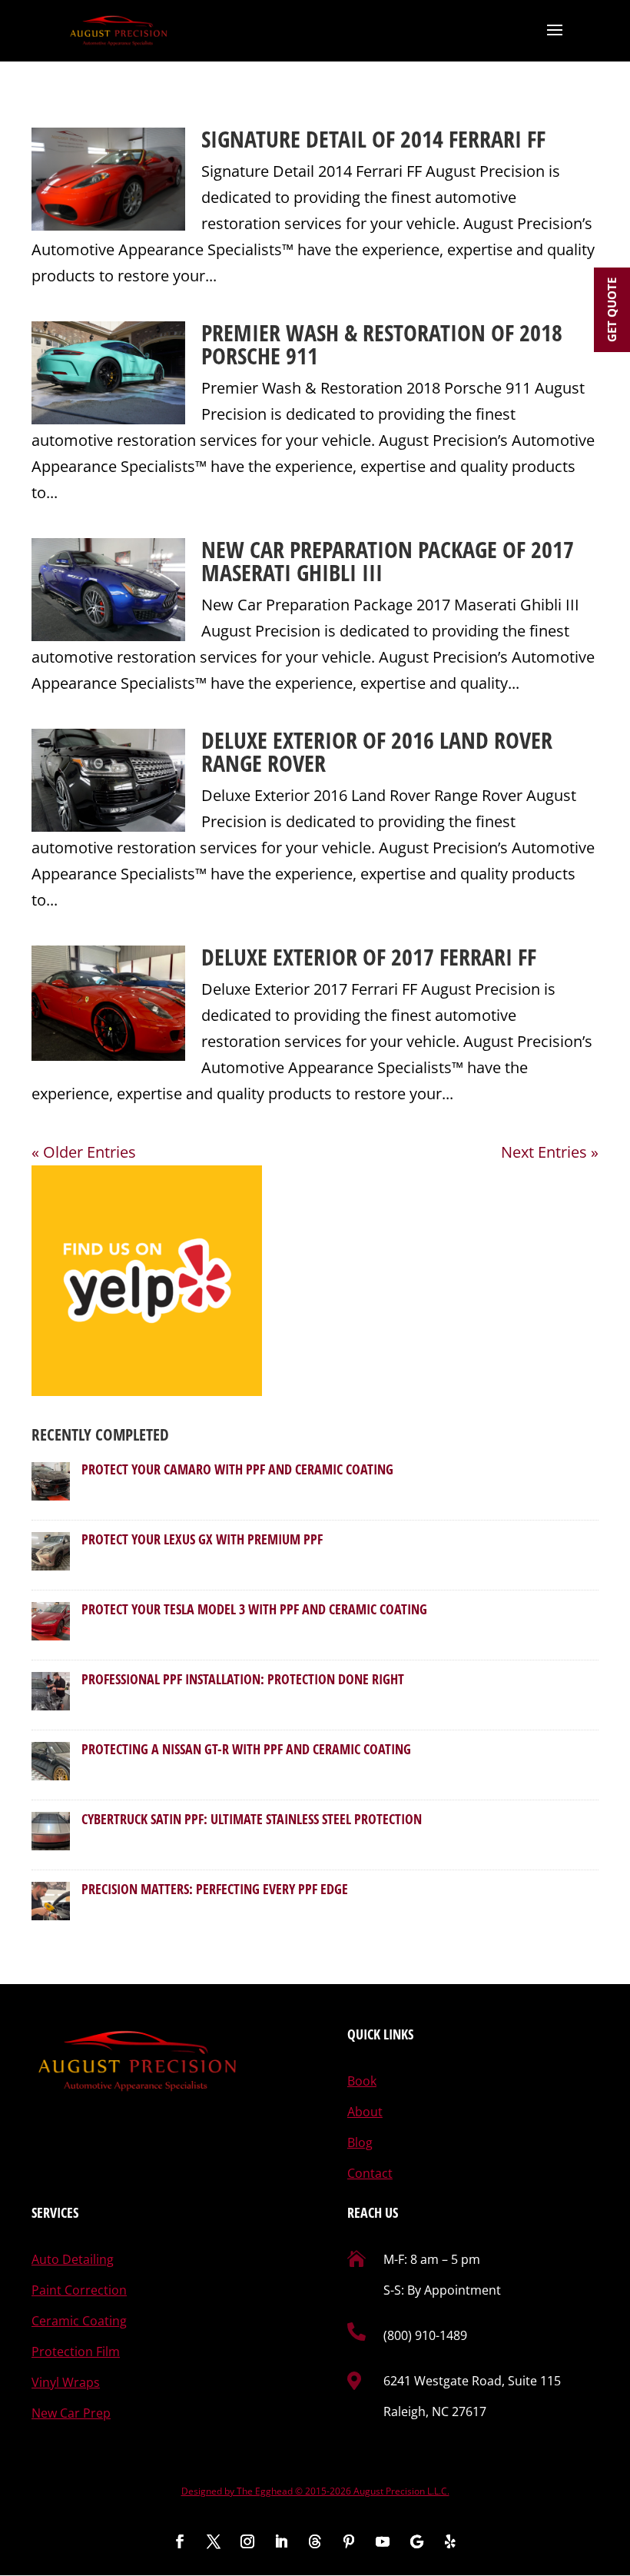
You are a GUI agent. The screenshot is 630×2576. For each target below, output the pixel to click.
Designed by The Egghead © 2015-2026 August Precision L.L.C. (315, 2491)
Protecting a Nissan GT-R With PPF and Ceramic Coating (246, 1749)
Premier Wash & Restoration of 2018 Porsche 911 (382, 344)
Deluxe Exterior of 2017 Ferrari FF (369, 957)
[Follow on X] (214, 2541)
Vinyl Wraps (66, 2382)
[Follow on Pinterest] (349, 2541)
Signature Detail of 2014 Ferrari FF (373, 139)
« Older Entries (84, 1152)
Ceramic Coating (79, 2321)
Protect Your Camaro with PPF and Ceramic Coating (237, 1469)
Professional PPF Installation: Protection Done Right (243, 1679)
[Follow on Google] (416, 2541)
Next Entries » (550, 1152)
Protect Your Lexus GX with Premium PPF (202, 1539)
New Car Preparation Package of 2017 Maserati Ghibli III (388, 561)
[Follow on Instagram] (247, 2541)
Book (362, 2081)
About (365, 2112)
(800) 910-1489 (425, 2335)
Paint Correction (79, 2290)
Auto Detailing (73, 2259)
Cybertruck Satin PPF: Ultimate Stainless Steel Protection (252, 1819)
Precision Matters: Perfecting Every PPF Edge (215, 1889)
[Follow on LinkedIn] (281, 2541)
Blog (360, 2142)
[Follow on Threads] (315, 2541)
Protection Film (76, 2352)
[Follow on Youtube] (383, 2541)
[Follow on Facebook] (180, 2541)
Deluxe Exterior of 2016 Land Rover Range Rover (377, 751)
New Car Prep (71, 2413)
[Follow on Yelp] (450, 2541)
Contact (370, 2173)
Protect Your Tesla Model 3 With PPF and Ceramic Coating (254, 1609)
